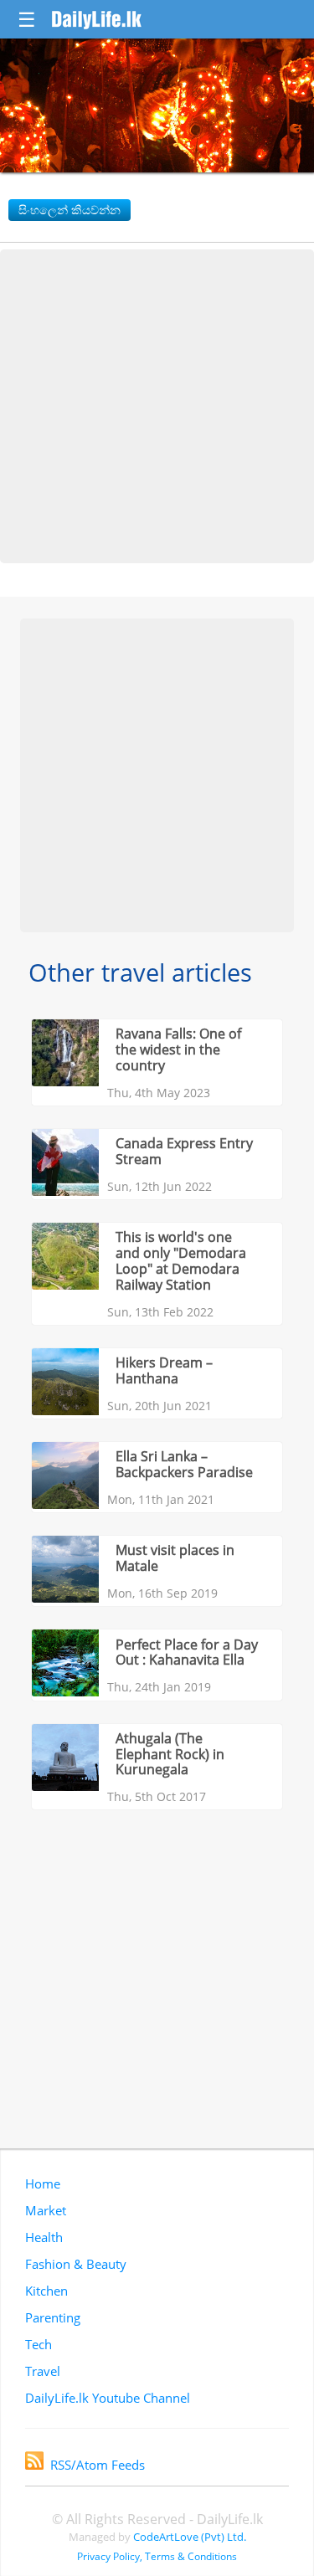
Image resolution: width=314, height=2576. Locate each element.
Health (44, 2237)
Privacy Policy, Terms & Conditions (157, 2556)
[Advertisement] (157, 406)
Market (46, 2210)
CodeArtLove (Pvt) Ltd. (190, 2537)
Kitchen (46, 2291)
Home (43, 2183)
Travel (43, 2371)
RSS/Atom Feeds (98, 2465)
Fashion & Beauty (76, 2264)
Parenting (53, 2317)
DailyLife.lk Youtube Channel (108, 2398)
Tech (39, 2344)
